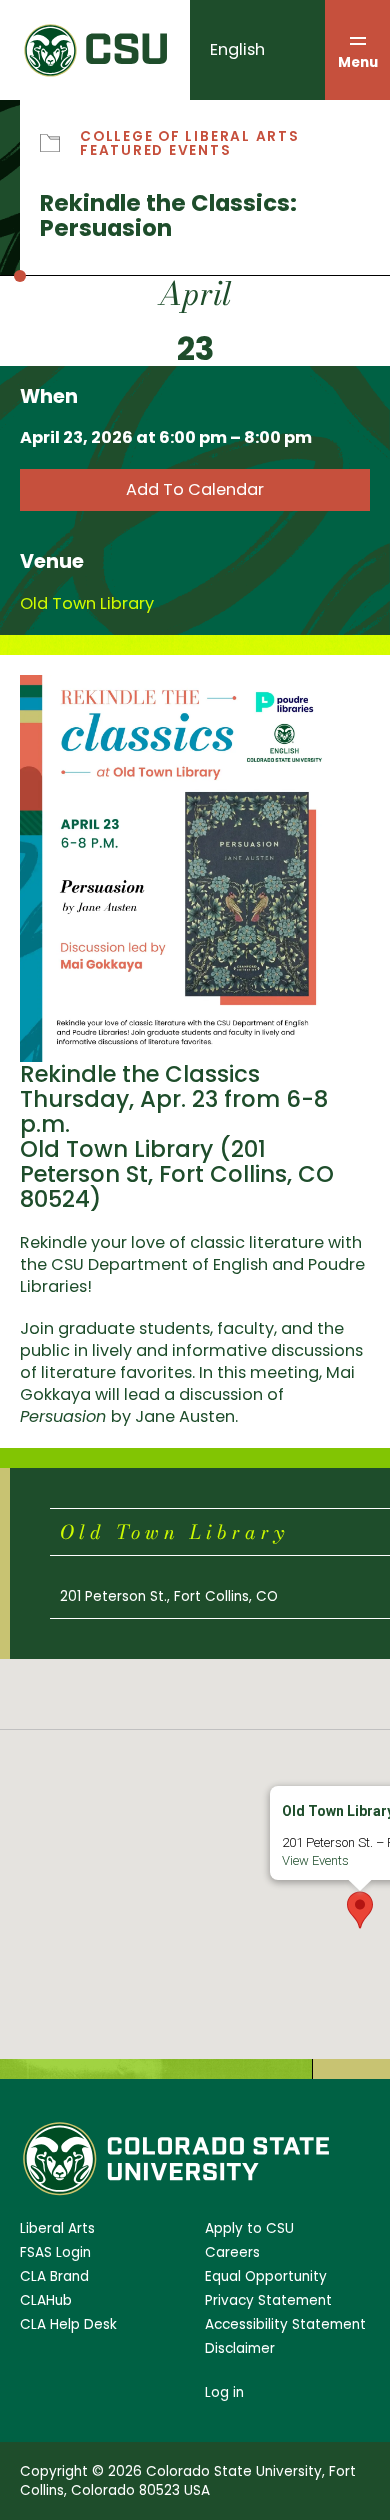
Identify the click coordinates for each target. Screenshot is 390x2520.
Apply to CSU (249, 2228)
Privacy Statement (268, 2300)
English (237, 49)
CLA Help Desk (68, 2324)
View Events (315, 1860)
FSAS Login (55, 2252)
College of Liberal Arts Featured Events (190, 143)
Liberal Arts (57, 2228)
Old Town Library (87, 603)
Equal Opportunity (266, 2276)
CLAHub (46, 2300)
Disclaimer (240, 2348)
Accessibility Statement (285, 2324)
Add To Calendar (195, 489)
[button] (360, 1910)
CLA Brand (54, 2276)
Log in (224, 2392)
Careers (232, 2252)
